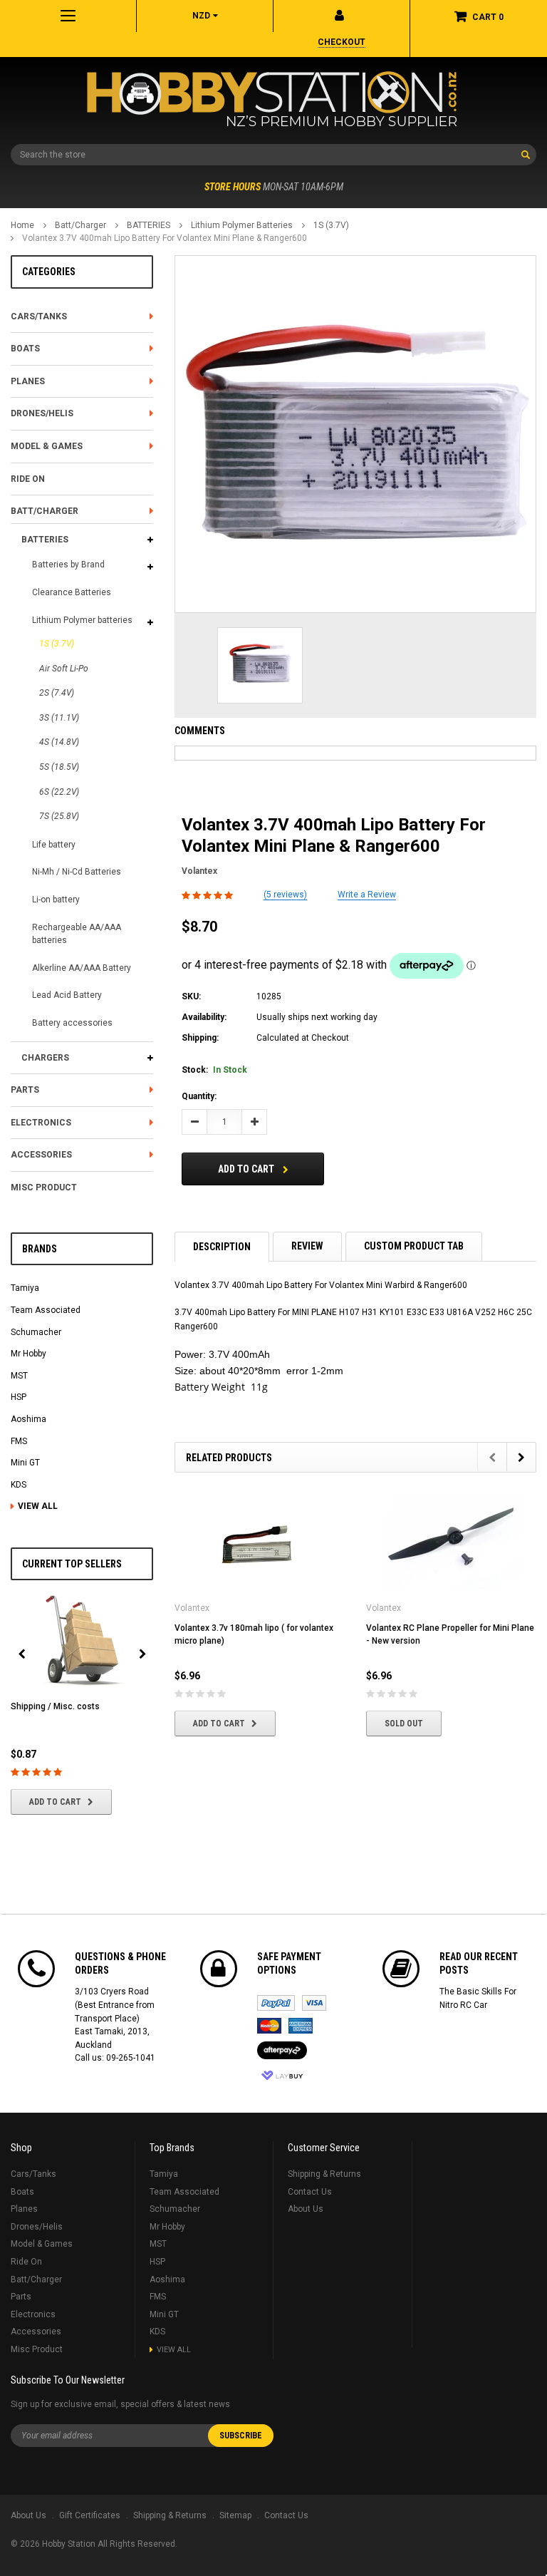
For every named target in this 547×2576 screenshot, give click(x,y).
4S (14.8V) (59, 742)
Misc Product (44, 1187)
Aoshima (28, 1419)
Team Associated (46, 1310)
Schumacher (36, 1332)
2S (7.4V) (57, 693)
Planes (28, 381)
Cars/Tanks (39, 316)
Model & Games (47, 446)
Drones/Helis (42, 413)
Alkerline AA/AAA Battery (82, 968)
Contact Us (310, 2192)
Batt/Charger (80, 225)
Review (307, 1246)
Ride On (28, 479)
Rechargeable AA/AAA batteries (77, 934)
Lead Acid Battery (67, 995)
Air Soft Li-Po (64, 669)
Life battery (54, 845)
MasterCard (269, 2026)
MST (19, 1376)
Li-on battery (56, 900)
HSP (19, 1397)
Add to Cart (55, 1802)
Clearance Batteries (72, 592)
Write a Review (367, 895)
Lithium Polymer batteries (242, 225)
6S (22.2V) (59, 792)
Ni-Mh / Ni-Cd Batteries (77, 872)
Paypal (276, 2003)
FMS (19, 1441)
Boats (25, 349)
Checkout (342, 42)
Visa (314, 2003)
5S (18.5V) (59, 767)
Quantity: (199, 1096)
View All (38, 1506)
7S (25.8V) (59, 816)
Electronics (41, 1123)
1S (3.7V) (331, 225)
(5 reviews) (285, 895)
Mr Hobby (28, 1354)
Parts (25, 1090)
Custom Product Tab (414, 1246)
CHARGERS (45, 1058)
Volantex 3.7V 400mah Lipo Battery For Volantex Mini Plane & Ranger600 (165, 238)
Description (222, 1247)
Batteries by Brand (68, 565)
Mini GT (25, 1463)
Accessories (41, 1155)
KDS (19, 1485)
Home (22, 225)
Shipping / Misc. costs (55, 1706)
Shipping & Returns (324, 2174)
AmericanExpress (301, 2026)
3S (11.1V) (59, 718)
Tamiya (25, 1288)
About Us (306, 2209)
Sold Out (404, 1724)
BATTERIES (149, 225)
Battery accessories (72, 1023)
